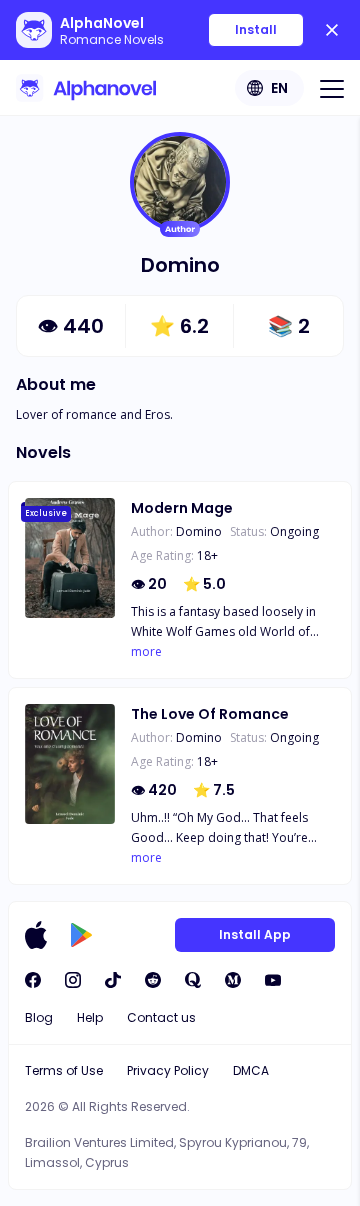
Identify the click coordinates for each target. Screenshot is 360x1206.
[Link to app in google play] (81, 935)
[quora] (193, 980)
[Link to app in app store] (36, 935)
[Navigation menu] (332, 88)
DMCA (251, 1070)
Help (90, 1017)
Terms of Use (64, 1070)
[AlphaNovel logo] (86, 88)
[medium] (233, 980)
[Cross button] (332, 30)
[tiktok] (113, 980)
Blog (39, 1017)
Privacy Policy (168, 1070)
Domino (199, 531)
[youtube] (273, 980)
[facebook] (33, 980)
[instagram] (73, 980)
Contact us (161, 1017)
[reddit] (153, 980)
